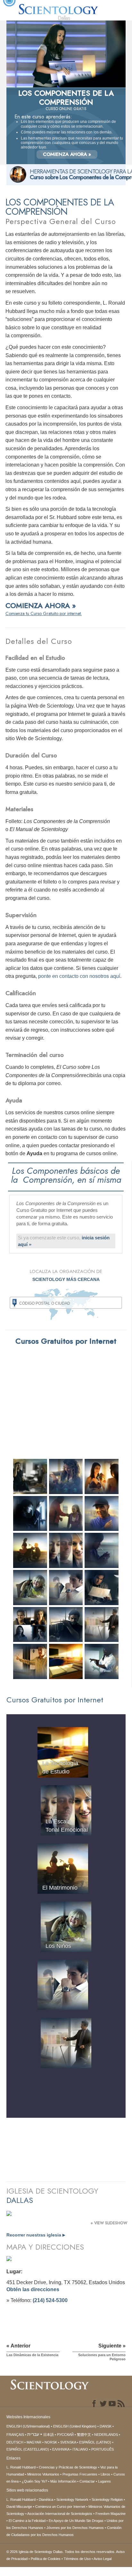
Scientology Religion (107, 2500)
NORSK (51, 2442)
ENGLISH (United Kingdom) (75, 2426)
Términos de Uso (77, 2559)
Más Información (63, 2481)
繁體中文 (84, 2435)
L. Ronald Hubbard (21, 2467)
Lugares (104, 2481)
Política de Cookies (46, 2559)
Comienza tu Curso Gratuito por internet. (44, 613)
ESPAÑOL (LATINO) (95, 2442)
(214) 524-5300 (50, 2300)
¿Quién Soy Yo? (34, 2481)
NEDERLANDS (106, 2435)
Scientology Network (72, 2500)
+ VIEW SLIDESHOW (109, 2223)
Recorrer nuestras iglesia (36, 2235)
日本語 (49, 2435)
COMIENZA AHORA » (67, 154)
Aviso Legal (103, 2559)
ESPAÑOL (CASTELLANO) (28, 2449)
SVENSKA (68, 2442)
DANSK (106, 2426)
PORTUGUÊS (103, 2449)
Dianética (46, 2500)
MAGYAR (34, 2442)
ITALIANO (80, 2449)
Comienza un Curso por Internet (60, 2507)
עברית (33, 2434)
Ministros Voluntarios (43, 2474)
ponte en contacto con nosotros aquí (79, 976)
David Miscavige (19, 2507)
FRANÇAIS (15, 2435)
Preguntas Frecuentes (80, 2474)
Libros (105, 2474)
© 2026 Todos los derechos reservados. (61, 2552)
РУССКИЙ (65, 2435)
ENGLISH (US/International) (28, 2426)
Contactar (87, 2481)
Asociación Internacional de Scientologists (60, 2514)
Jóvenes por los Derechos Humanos (75, 2528)
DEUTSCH (15, 2442)
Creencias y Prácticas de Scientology (68, 2467)
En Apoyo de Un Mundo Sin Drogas (76, 2521)
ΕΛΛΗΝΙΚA (61, 2449)
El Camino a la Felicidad (27, 2521)
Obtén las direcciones (33, 2289)
